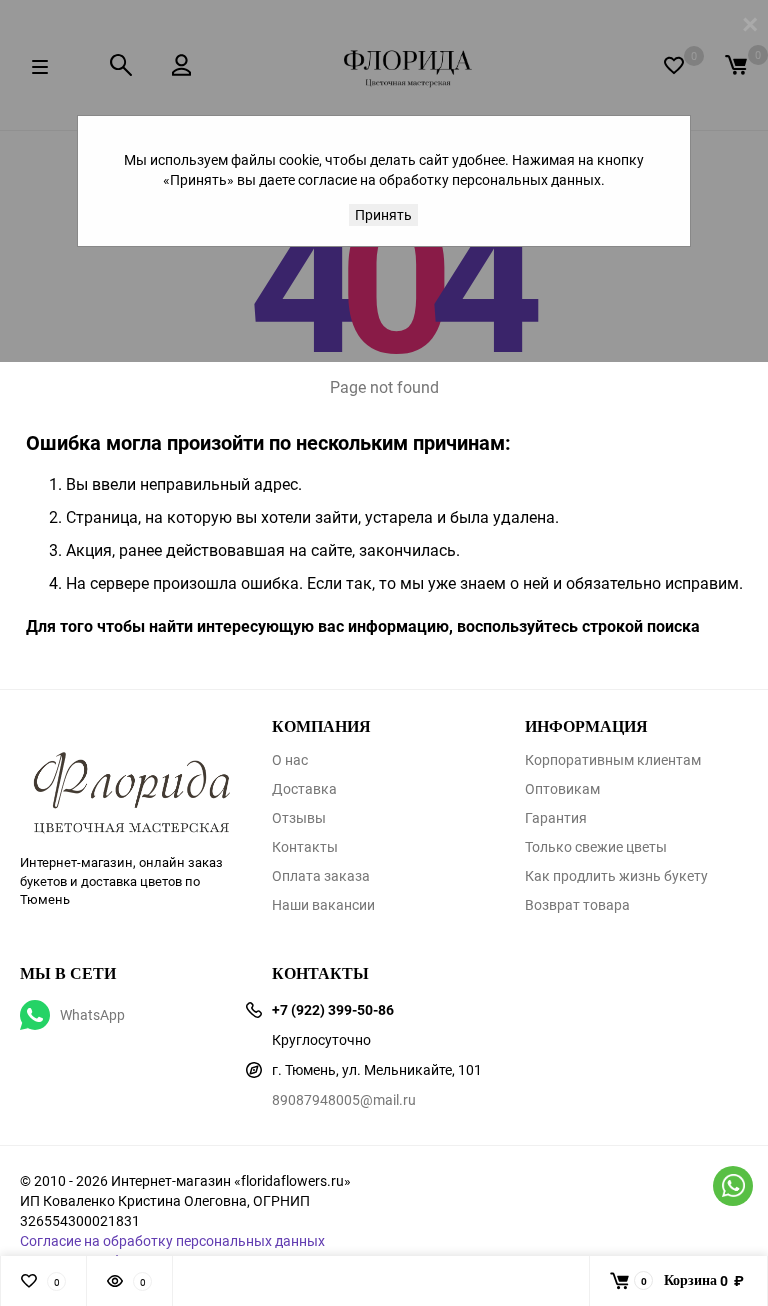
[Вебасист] (131, 765)
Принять (383, 214)
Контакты (305, 847)
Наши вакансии (323, 905)
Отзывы (299, 818)
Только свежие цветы (596, 847)
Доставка (304, 789)
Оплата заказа (321, 876)
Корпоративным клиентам (613, 760)
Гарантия (556, 818)
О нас (290, 760)
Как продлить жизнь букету (616, 876)
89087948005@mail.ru (344, 1099)
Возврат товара (577, 905)
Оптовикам (562, 789)
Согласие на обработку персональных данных (172, 1240)
